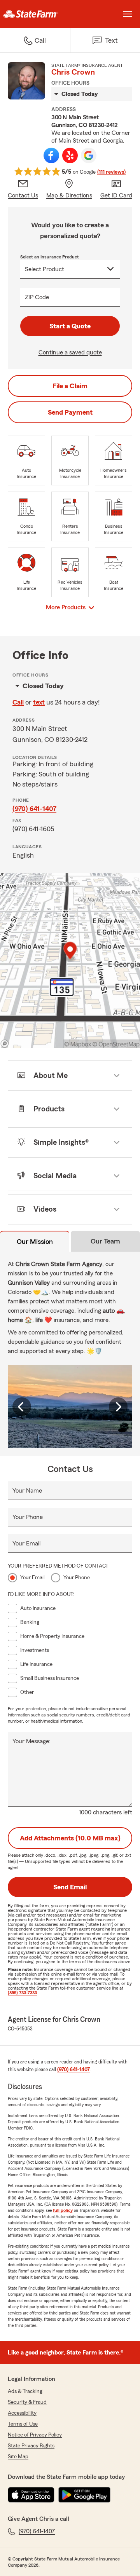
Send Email (70, 1887)
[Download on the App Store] (31, 2495)
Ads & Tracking (25, 2391)
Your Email (26, 1544)
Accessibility (22, 2413)
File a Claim (70, 386)
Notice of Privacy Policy (35, 2435)
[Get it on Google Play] (84, 2495)
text (39, 702)
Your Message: (31, 1741)
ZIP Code (37, 297)
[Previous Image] (22, 1407)
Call (18, 702)
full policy (63, 2210)
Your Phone (28, 1517)
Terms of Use (23, 2424)
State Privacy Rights (31, 2446)
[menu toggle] (128, 14)
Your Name (27, 1491)
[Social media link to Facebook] (51, 155)
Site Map (18, 2457)
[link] (35, 14)
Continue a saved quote (70, 352)
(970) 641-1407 (34, 809)
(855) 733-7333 (22, 1993)
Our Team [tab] (105, 1241)
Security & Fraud (27, 2402)
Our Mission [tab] (35, 1242)
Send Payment (70, 412)
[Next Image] (118, 1407)
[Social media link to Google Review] (89, 155)
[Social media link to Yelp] (70, 155)
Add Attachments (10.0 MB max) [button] (70, 1838)
